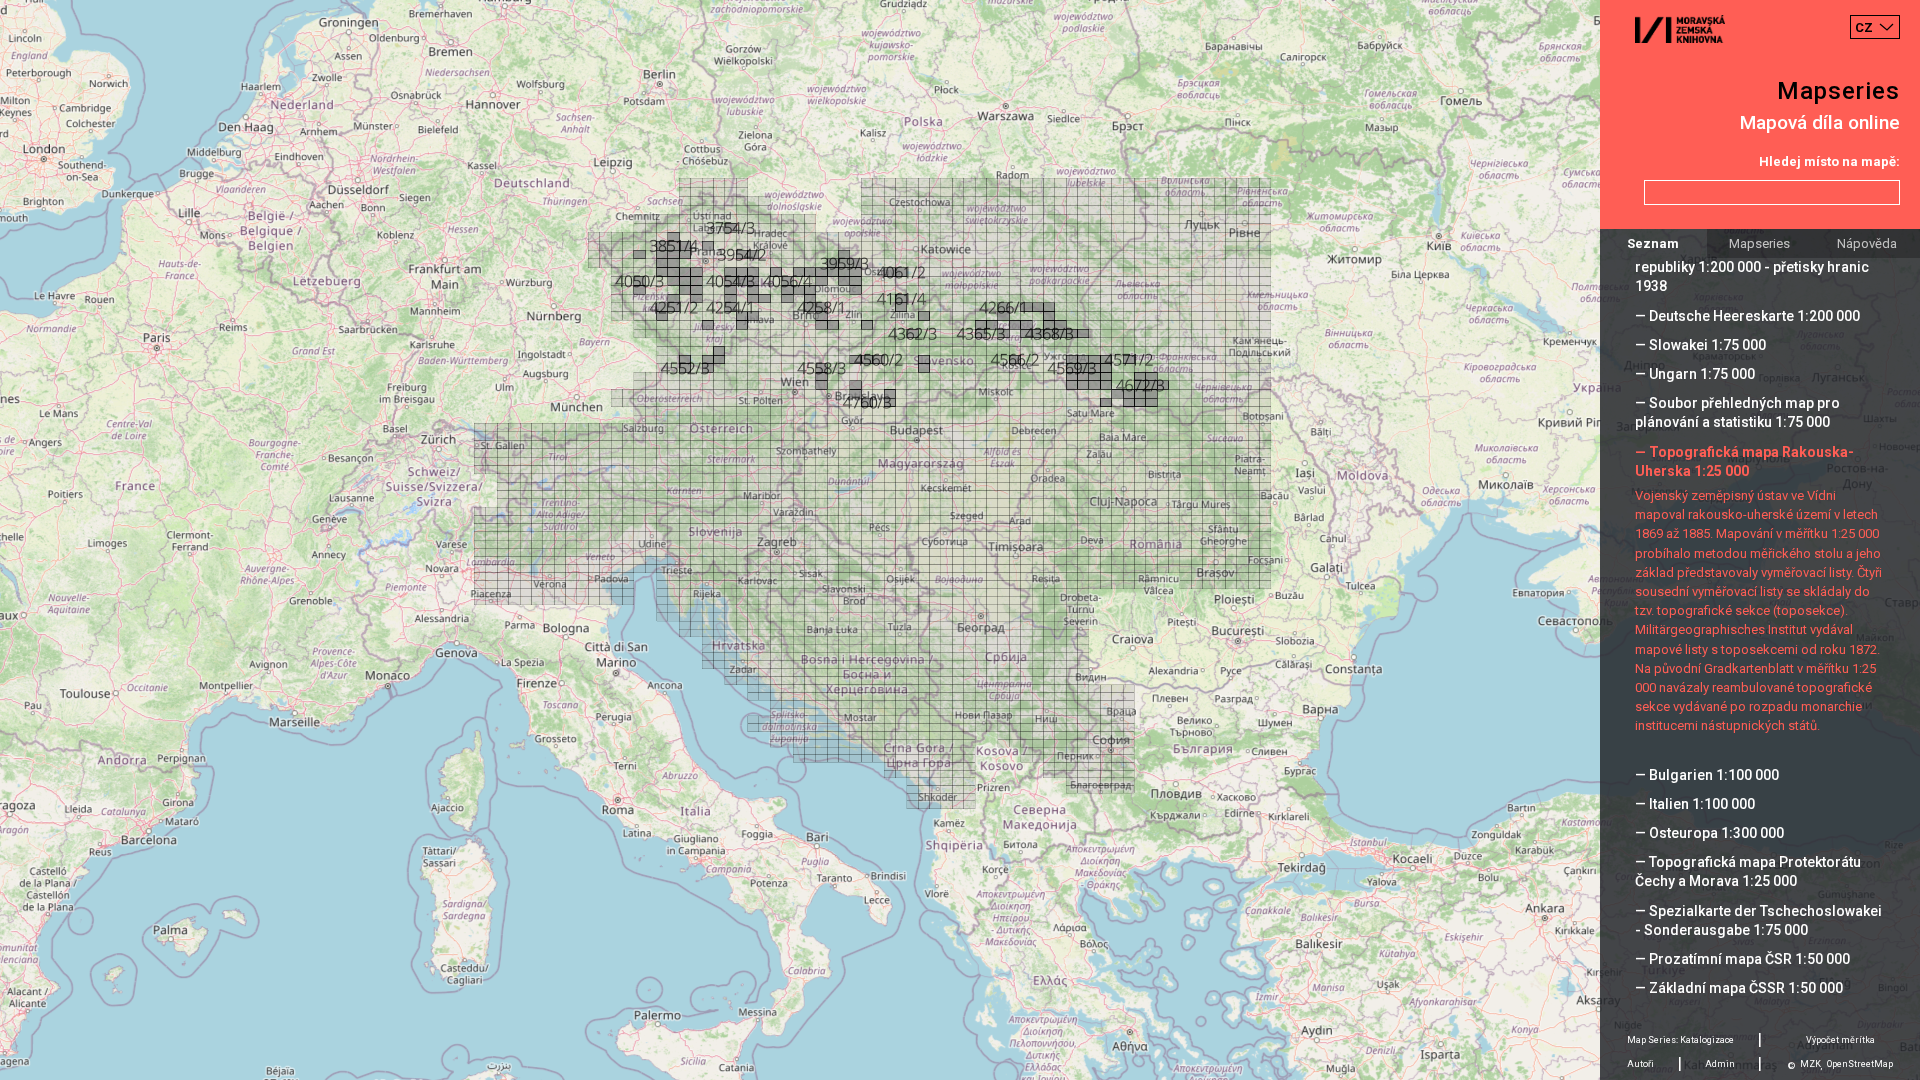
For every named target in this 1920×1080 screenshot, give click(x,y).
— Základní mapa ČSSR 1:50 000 (1739, 988)
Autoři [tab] (1640, 1064)
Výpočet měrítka (1840, 1040)
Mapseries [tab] (1759, 243)
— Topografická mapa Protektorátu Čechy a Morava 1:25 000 (1748, 871)
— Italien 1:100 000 (1695, 804)
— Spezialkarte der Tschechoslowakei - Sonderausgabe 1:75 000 (1758, 920)
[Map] (960, 540)
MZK (1810, 1064)
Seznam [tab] (1653, 243)
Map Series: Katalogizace (1680, 1040)
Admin (1720, 1064)
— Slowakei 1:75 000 (1700, 345)
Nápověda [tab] (1867, 243)
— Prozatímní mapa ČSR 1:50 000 (1742, 959)
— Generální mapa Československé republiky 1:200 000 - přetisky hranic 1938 (1752, 267)
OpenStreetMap (1860, 1064)
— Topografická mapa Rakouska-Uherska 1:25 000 (1744, 461)
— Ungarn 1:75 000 (1695, 374)
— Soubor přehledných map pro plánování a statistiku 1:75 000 (1737, 412)
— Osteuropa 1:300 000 (1709, 833)
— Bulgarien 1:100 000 (1707, 775)
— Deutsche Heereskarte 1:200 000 (1747, 316)
